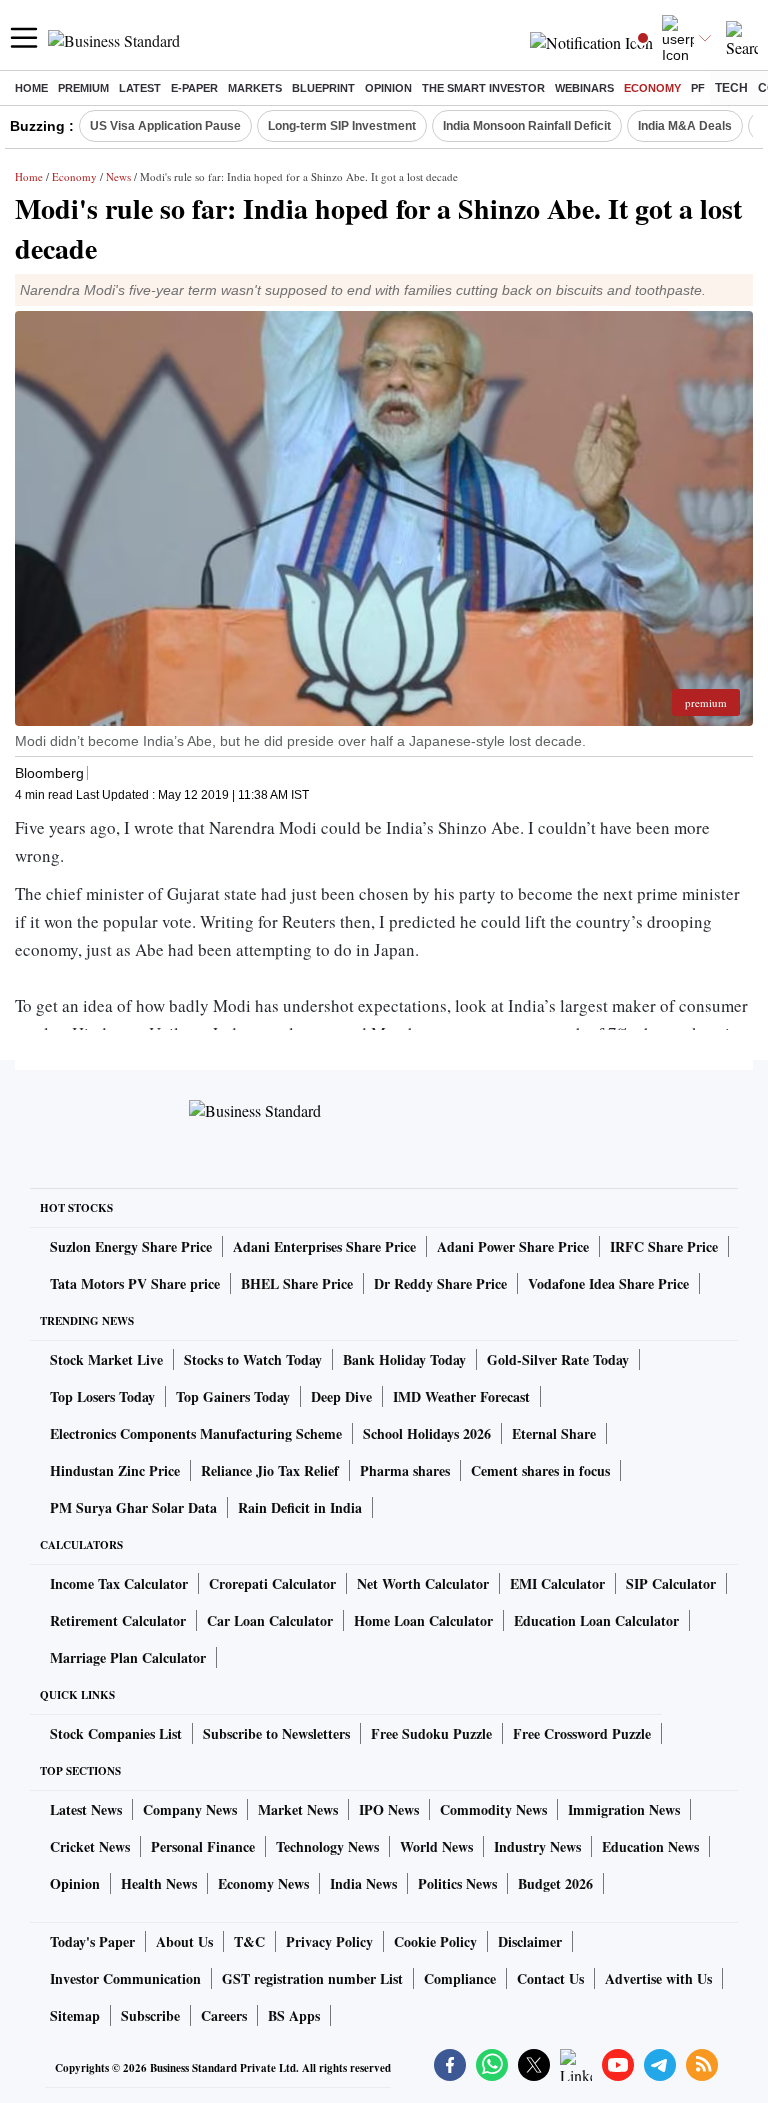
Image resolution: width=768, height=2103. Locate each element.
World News (436, 1846)
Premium (83, 88)
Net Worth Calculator (423, 1583)
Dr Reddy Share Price (440, 1283)
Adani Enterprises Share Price (324, 1246)
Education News (650, 1846)
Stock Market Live (106, 1359)
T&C (249, 1941)
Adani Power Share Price (513, 1246)
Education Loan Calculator (596, 1620)
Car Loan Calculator (270, 1620)
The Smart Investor (483, 88)
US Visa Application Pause (165, 126)
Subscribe (150, 2015)
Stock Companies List (116, 1733)
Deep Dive (341, 1396)
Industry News (537, 1846)
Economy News (263, 1883)
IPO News (389, 1809)
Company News (190, 1809)
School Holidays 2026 (427, 1433)
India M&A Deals (685, 126)
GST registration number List (312, 1978)
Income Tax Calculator (119, 1583)
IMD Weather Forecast (461, 1396)
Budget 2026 (555, 1883)
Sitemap (75, 2015)
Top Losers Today (102, 1396)
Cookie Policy (435, 1941)
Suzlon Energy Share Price (131, 1246)
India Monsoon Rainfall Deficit (527, 126)
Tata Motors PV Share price (135, 1283)
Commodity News (493, 1809)
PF (698, 88)
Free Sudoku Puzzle (431, 1733)
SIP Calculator (671, 1583)
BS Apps (294, 2015)
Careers (224, 2015)
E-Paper (194, 88)
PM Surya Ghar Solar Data (133, 1507)
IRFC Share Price (664, 1246)
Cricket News (90, 1846)
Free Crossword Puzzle (582, 1733)
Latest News (86, 1809)
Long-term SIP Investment (342, 126)
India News (363, 1883)
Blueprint (323, 88)
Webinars (584, 88)
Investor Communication (125, 1978)
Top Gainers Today (233, 1396)
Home (31, 88)
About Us (184, 1941)
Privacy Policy (329, 1941)
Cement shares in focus (540, 1470)
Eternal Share (554, 1433)
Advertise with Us (658, 1978)
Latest (140, 88)
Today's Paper (92, 1941)
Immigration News (624, 1809)
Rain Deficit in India (300, 1507)
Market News (298, 1809)
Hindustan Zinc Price (115, 1470)
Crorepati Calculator (272, 1583)
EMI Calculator (557, 1583)
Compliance (460, 1978)
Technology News (327, 1846)
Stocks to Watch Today (253, 1359)
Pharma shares (405, 1470)
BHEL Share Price (297, 1283)
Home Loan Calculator (423, 1620)
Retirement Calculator (118, 1620)
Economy (652, 88)
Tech (731, 88)
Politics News (457, 1883)
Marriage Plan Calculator (128, 1657)
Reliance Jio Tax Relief (270, 1470)
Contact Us (550, 1978)
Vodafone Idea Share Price (608, 1283)
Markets (255, 88)
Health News (159, 1883)
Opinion (388, 88)
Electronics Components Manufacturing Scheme (196, 1433)
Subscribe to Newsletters (276, 1733)
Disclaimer (530, 1941)
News (118, 176)
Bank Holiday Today (404, 1359)
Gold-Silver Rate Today (558, 1359)
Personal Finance (203, 1846)
